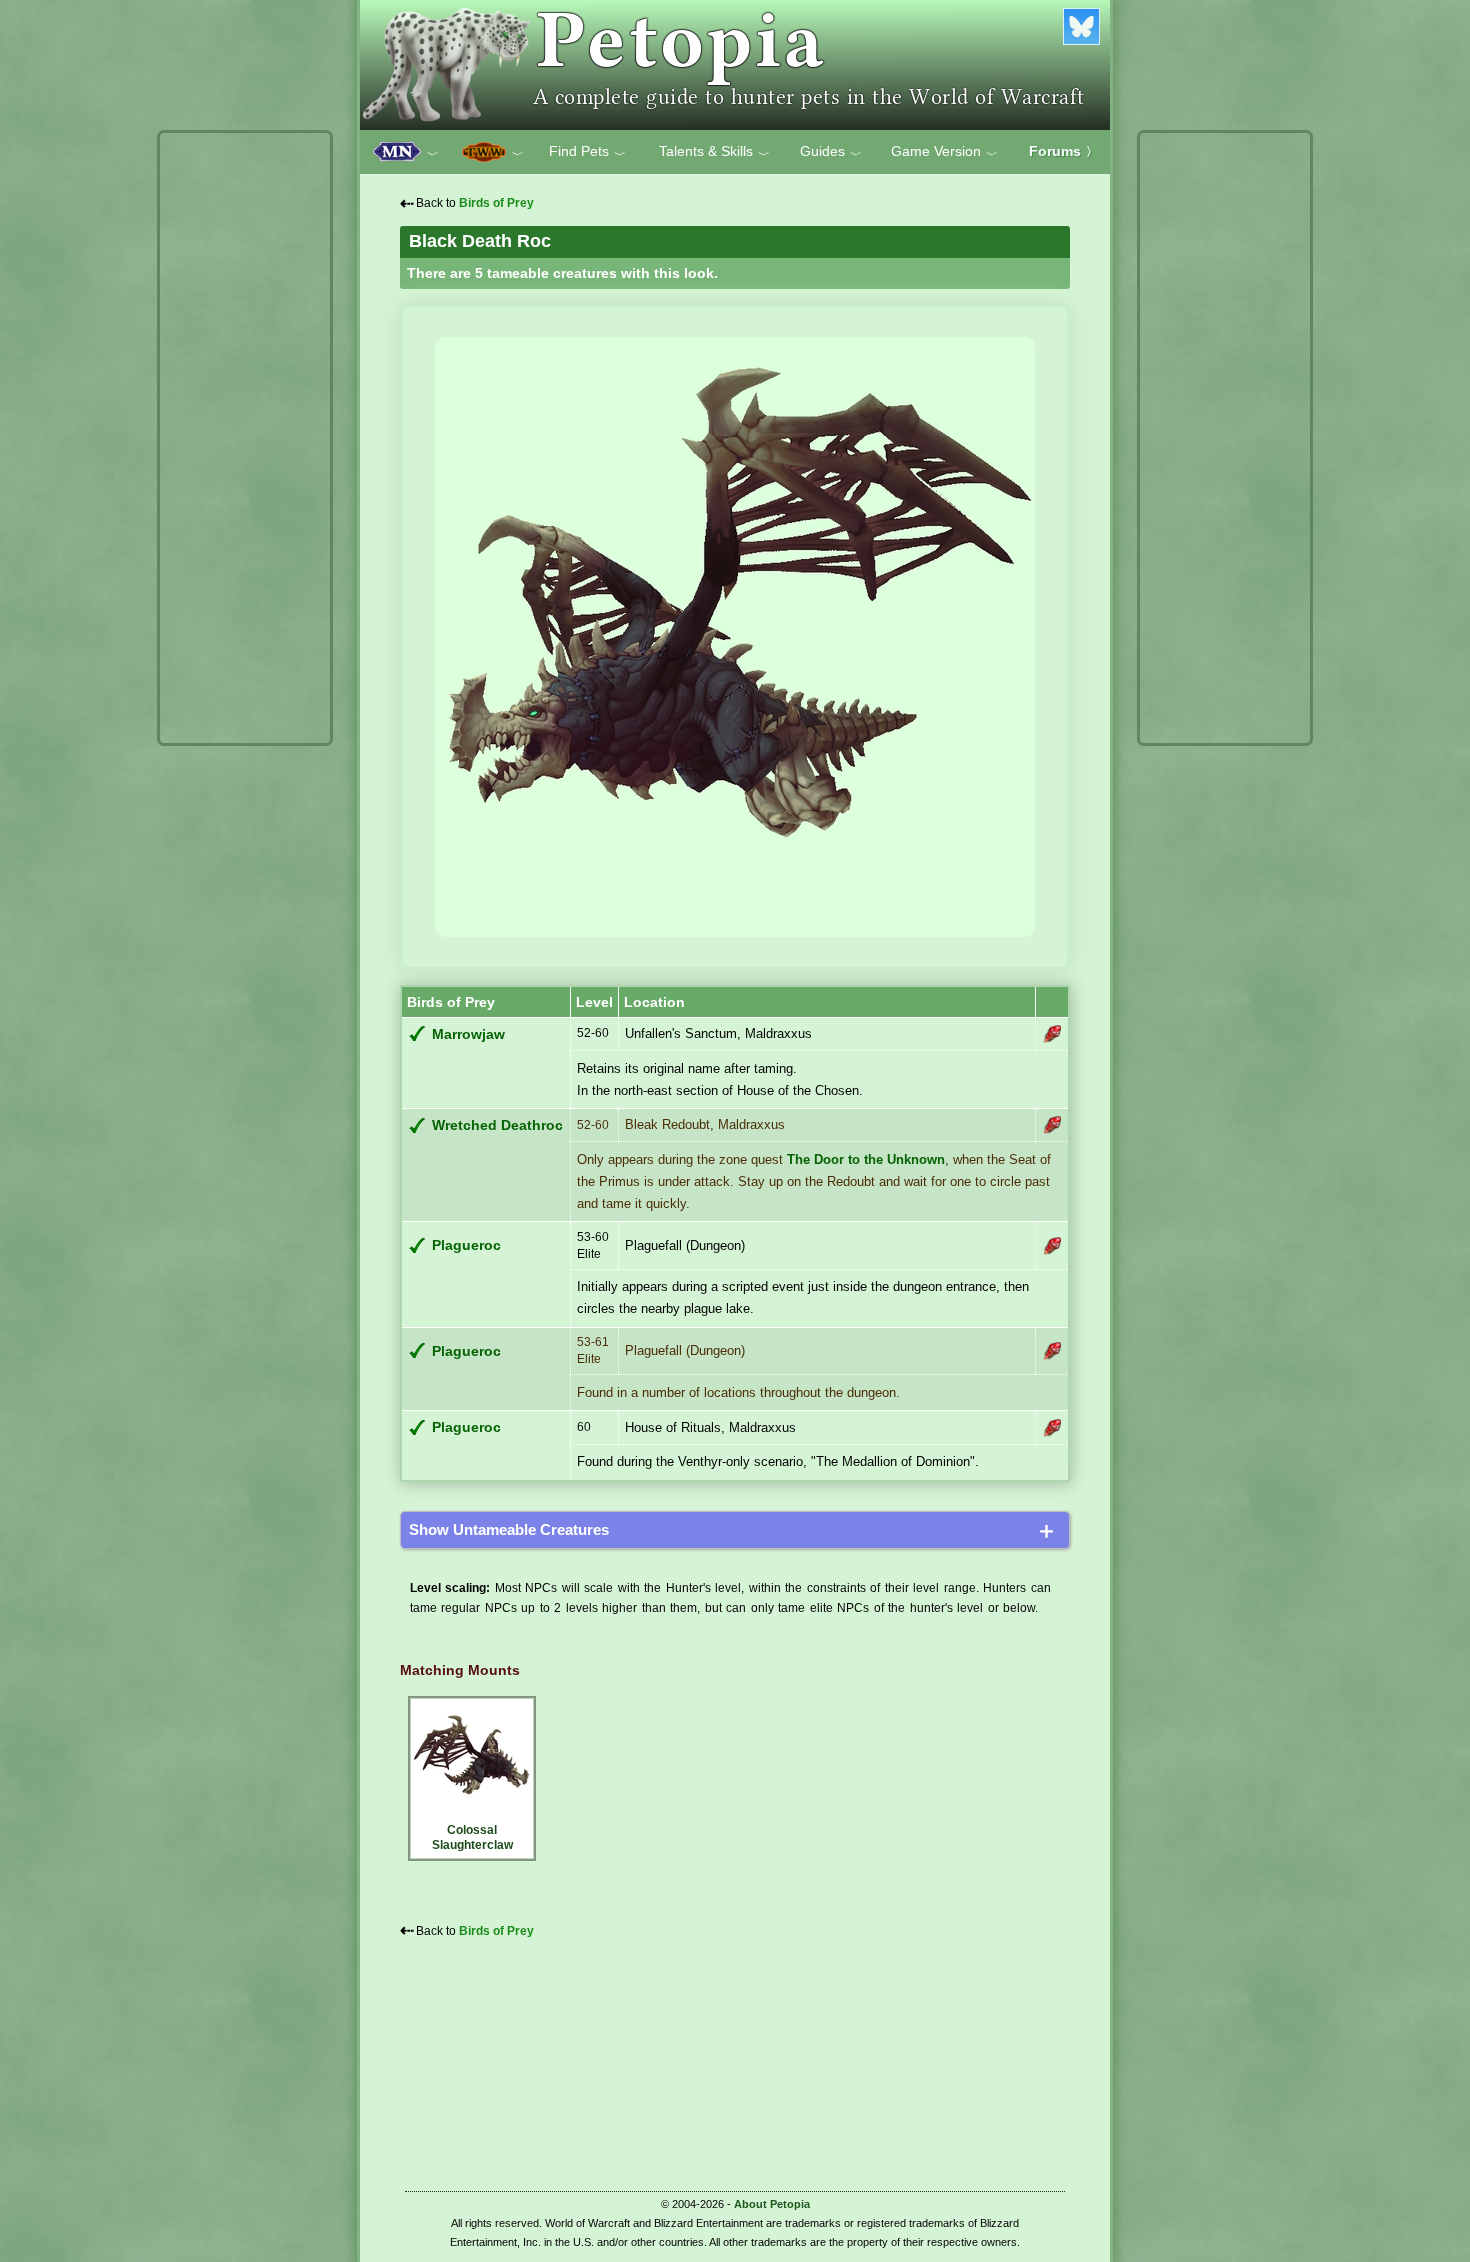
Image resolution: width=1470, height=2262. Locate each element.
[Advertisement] (245, 438)
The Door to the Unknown (866, 1159)
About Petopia (772, 2204)
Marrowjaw (468, 1034)
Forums (1063, 151)
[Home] (735, 65)
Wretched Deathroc (497, 1125)
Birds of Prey (496, 203)
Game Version (944, 152)
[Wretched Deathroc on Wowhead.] (1052, 1125)
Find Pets (587, 152)
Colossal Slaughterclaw (472, 1837)
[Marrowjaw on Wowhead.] (1052, 1034)
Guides (831, 152)
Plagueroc (466, 1245)
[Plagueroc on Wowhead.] (1052, 1246)
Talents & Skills (714, 152)
